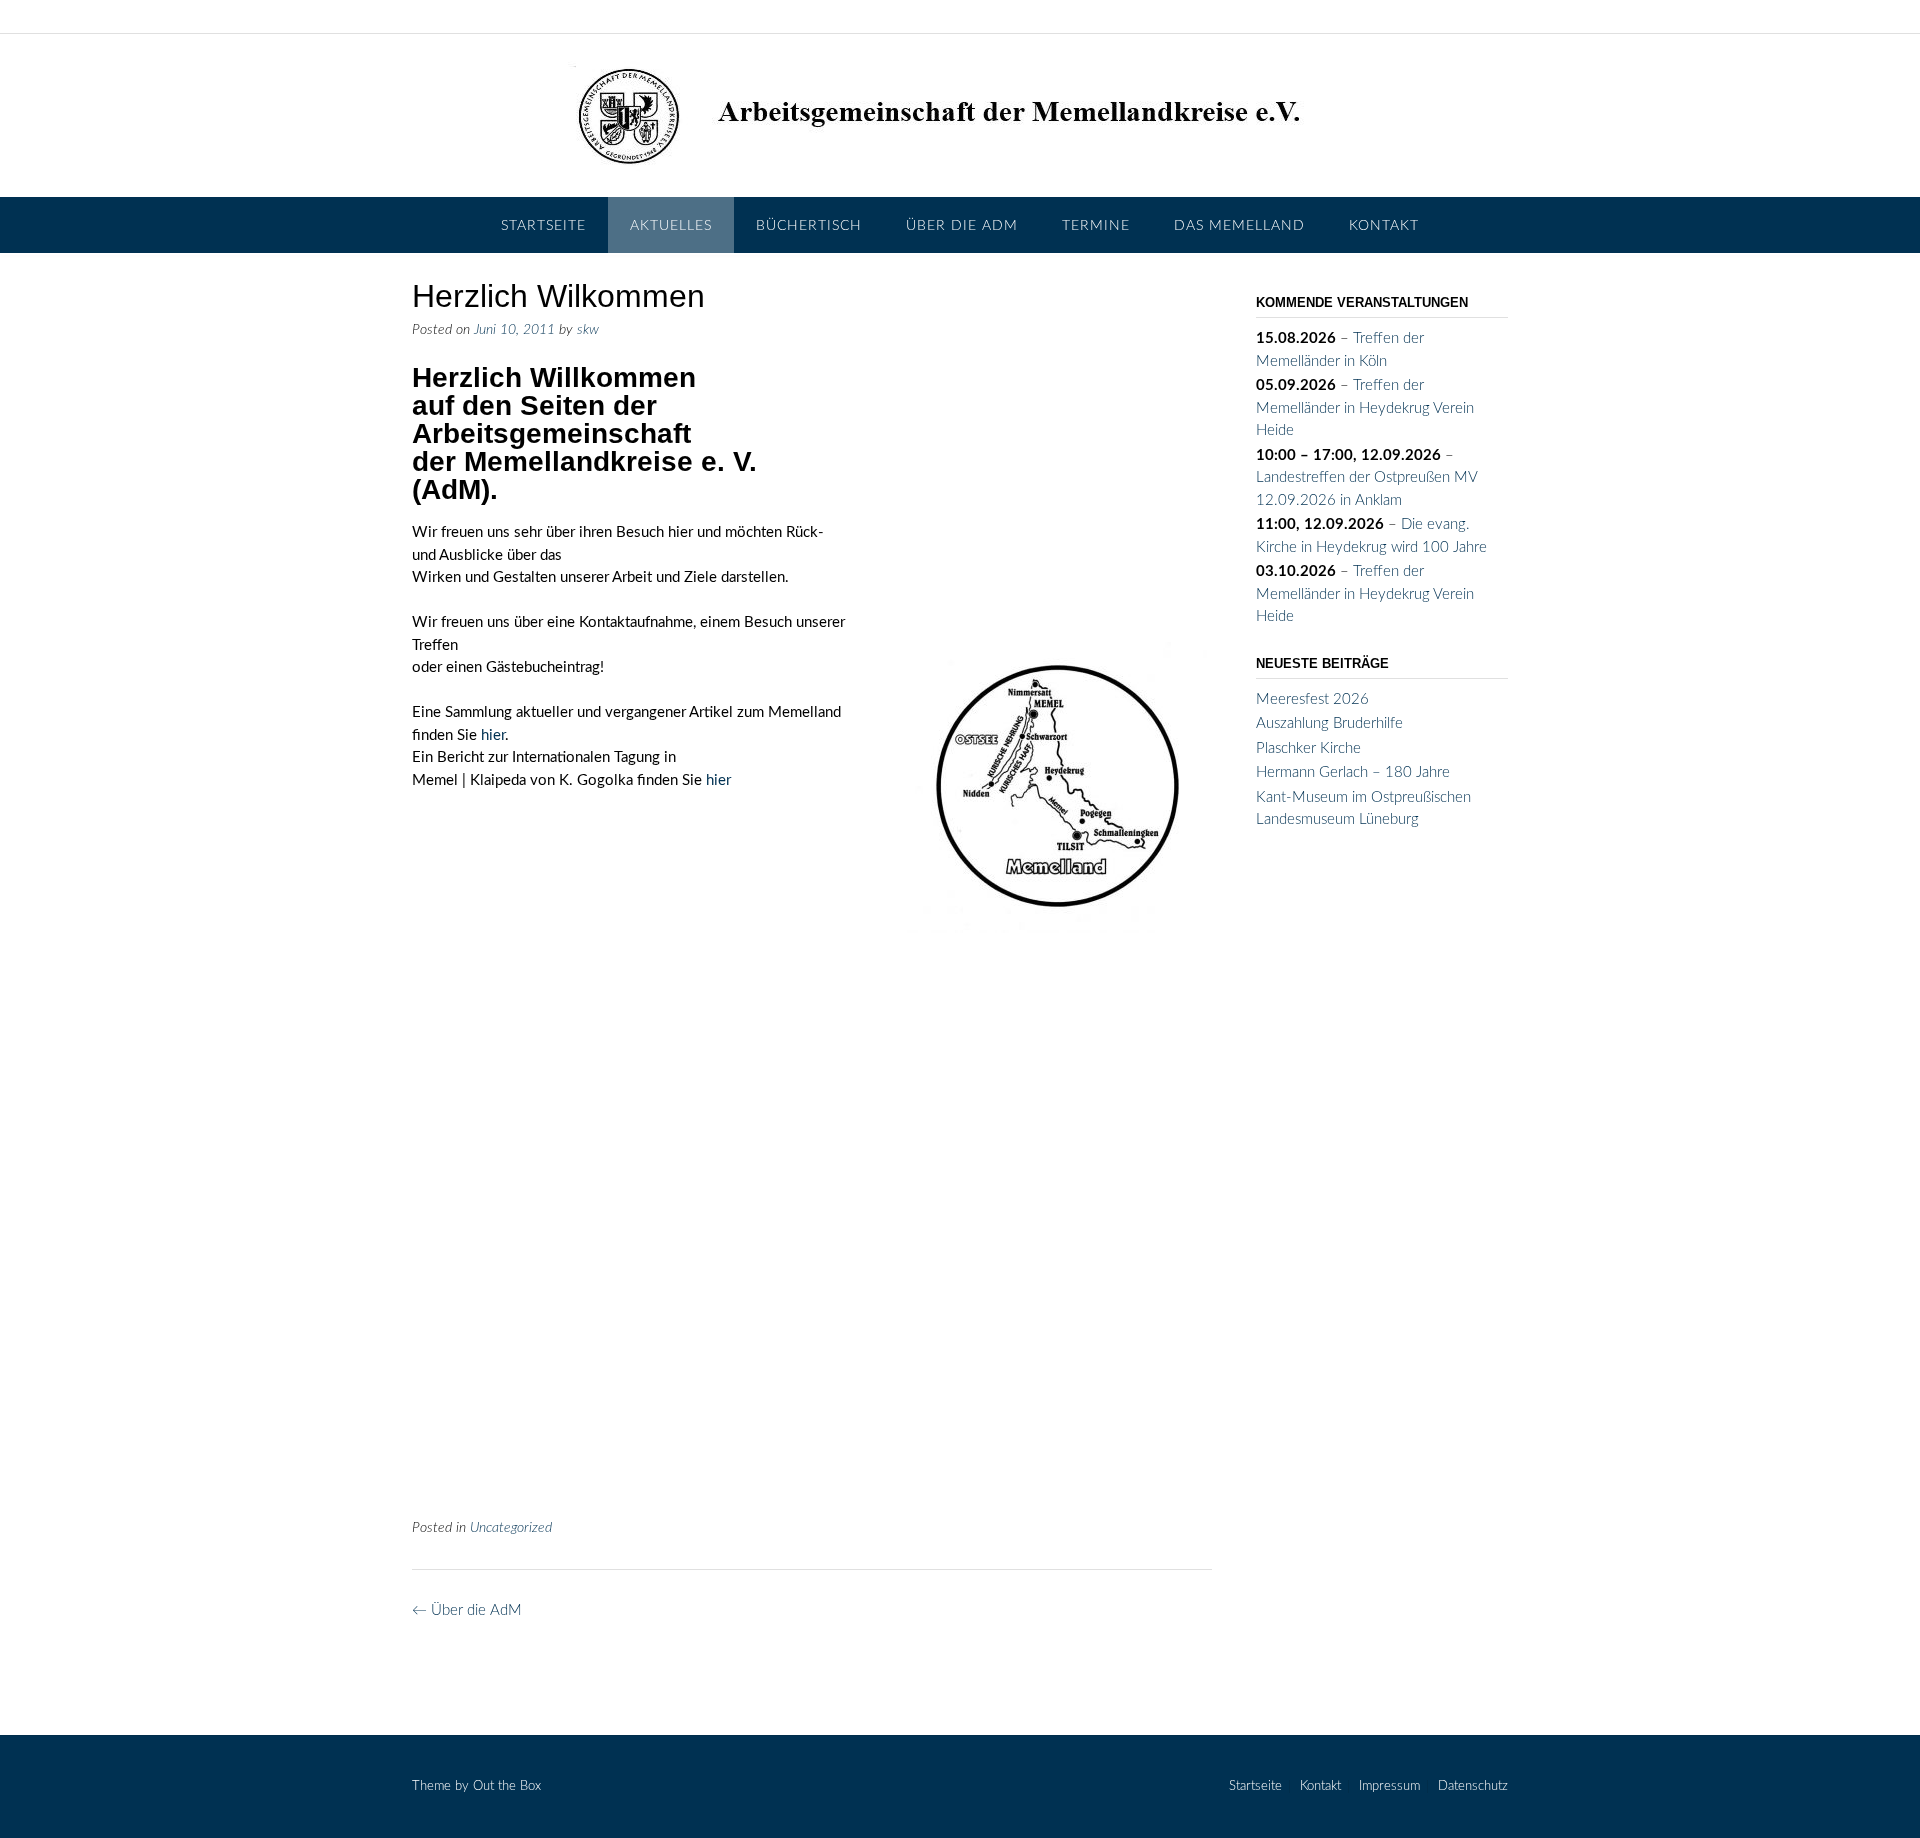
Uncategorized (511, 1528)
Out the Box (507, 1786)
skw (588, 330)
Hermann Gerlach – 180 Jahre (1353, 772)
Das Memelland (1239, 226)
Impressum (1389, 1786)
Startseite (543, 226)
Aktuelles (671, 226)
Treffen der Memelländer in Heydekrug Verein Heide (1365, 408)
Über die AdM (962, 226)
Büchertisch (809, 226)
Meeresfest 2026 (1312, 699)
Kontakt (1384, 226)
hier (493, 735)
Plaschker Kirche (1308, 748)
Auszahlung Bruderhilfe (1329, 723)
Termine (1096, 226)
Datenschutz (1473, 1786)
